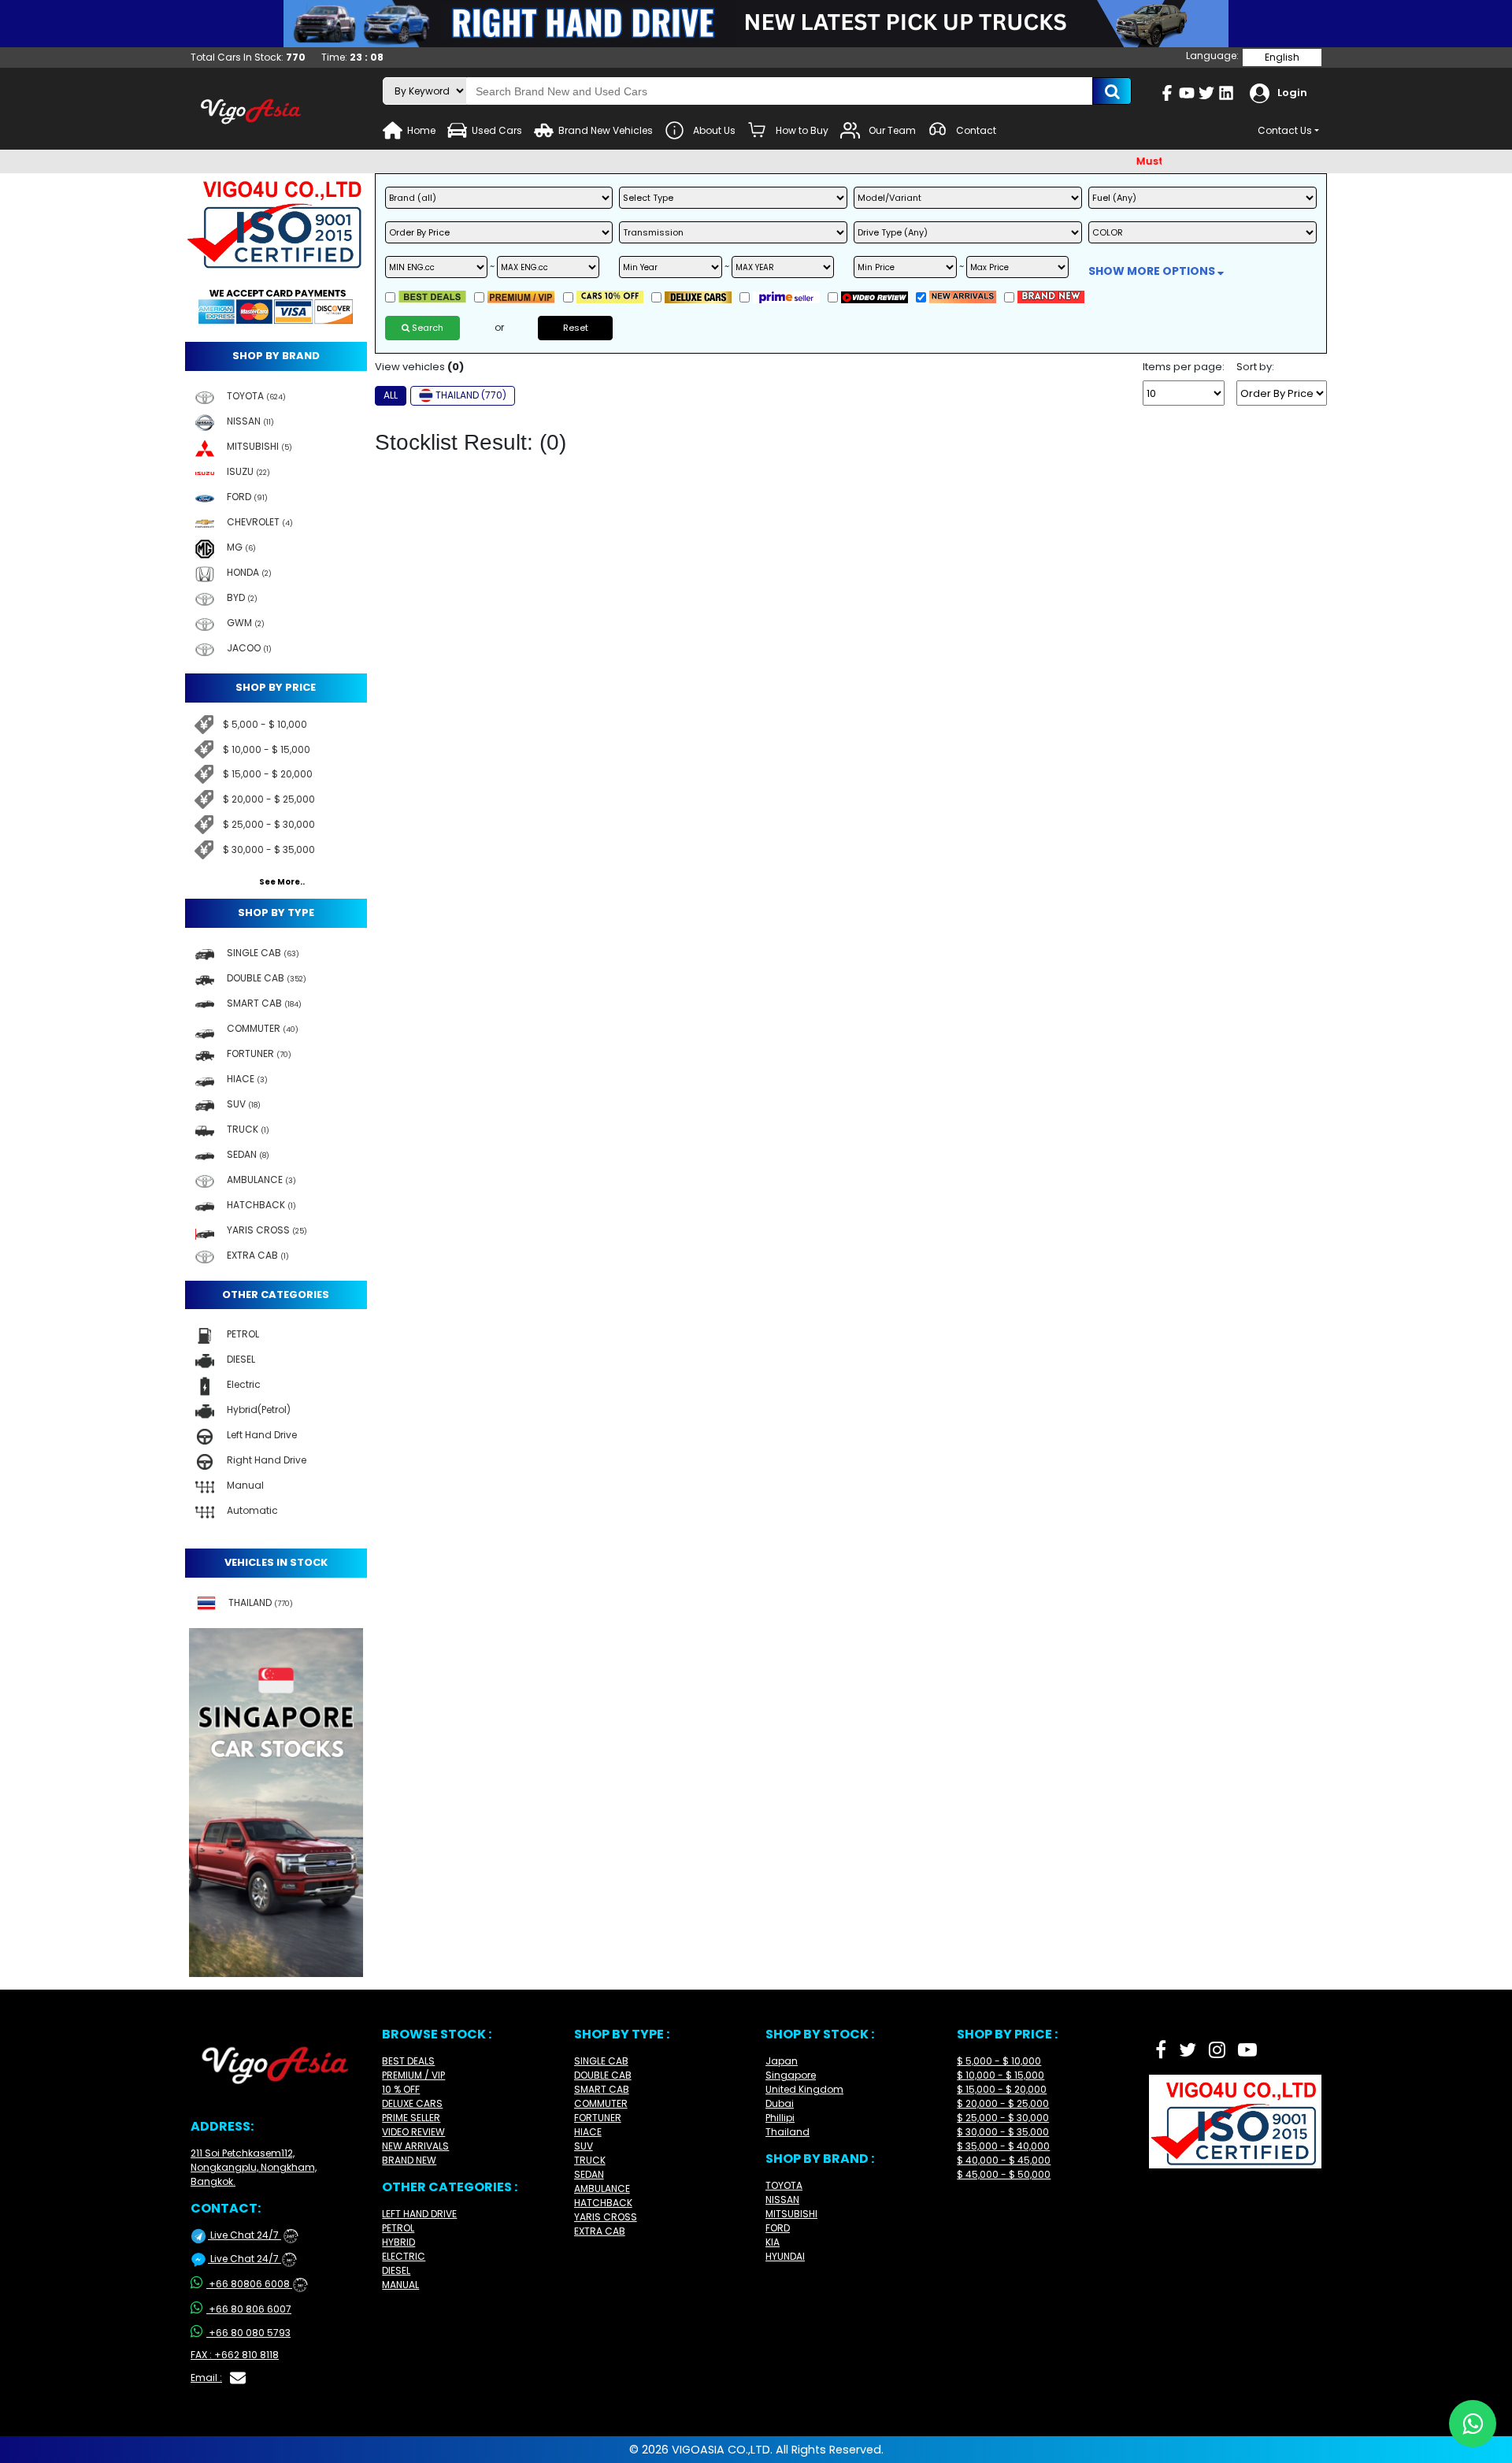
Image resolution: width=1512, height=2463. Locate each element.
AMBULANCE (602, 2189)
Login (1292, 93)
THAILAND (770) (471, 395)
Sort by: (1255, 367)
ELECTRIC (404, 2256)
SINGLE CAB (601, 2061)
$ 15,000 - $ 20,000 (268, 774)
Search (426, 328)
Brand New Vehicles (606, 130)
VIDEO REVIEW (413, 2132)
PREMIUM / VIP (413, 2075)
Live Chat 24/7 (251, 2235)
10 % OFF (401, 2089)
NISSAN (782, 2200)
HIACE (588, 2132)
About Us (714, 130)
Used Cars (497, 130)
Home (421, 130)
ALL (391, 395)
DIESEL (396, 2270)
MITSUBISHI (791, 2214)
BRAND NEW (409, 2160)
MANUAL (400, 2285)
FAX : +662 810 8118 (235, 2355)
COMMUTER (601, 2103)
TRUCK (590, 2160)
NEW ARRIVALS (415, 2146)
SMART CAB (602, 2089)
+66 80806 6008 (256, 2284)
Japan (782, 2061)
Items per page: (1184, 367)
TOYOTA (784, 2185)
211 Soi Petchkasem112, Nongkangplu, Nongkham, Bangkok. (254, 2167)
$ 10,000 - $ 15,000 (267, 749)
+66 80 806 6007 (250, 2309)
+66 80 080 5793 (250, 2333)
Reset (576, 328)
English (1282, 57)
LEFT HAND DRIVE (419, 2214)
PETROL (398, 2228)
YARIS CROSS (606, 2217)
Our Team (892, 130)
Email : (206, 2378)
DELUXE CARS (412, 2103)
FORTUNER (598, 2118)
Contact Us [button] (1285, 130)
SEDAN (589, 2174)
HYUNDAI (785, 2256)
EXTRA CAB (600, 2231)
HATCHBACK (603, 2203)
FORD (778, 2228)
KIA (773, 2242)
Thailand (787, 2132)
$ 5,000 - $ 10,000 (265, 724)
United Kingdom (804, 2089)
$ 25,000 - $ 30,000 (269, 824)
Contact (976, 130)
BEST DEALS (408, 2061)
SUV (584, 2146)
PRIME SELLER (411, 2118)
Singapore (791, 2075)
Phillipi (780, 2118)
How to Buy (802, 130)
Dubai (780, 2103)
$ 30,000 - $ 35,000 (269, 849)
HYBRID (398, 2242)
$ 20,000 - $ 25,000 (269, 799)
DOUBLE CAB (603, 2075)
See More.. (282, 882)
